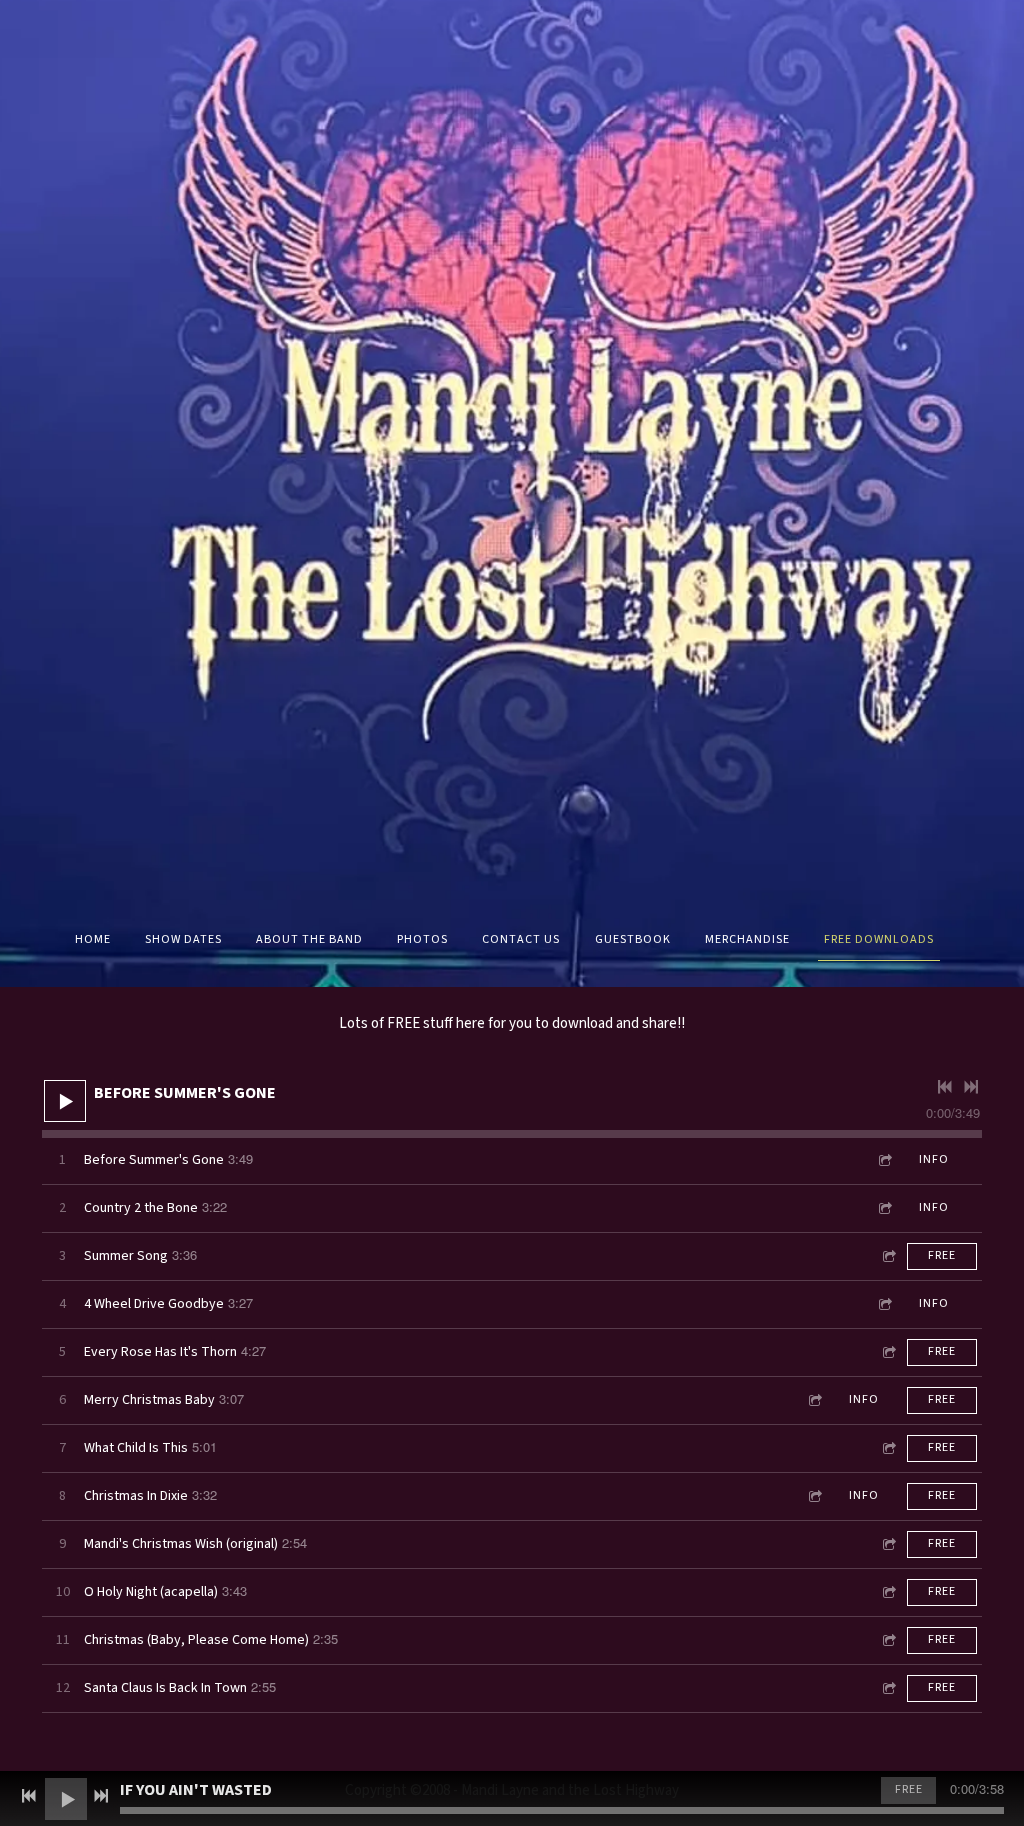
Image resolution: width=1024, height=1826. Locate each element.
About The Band (309, 939)
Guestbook (633, 939)
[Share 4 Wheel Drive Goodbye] (884, 1304)
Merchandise (747, 939)
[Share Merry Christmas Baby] (814, 1400)
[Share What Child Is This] (888, 1448)
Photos (422, 939)
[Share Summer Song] (888, 1256)
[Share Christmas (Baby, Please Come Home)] (888, 1640)
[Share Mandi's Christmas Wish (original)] (888, 1544)
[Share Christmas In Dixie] (814, 1496)
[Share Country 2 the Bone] (884, 1208)
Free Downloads (879, 939)
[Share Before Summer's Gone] (884, 1160)
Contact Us (521, 939)
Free (942, 1255)
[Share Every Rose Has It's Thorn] (888, 1352)
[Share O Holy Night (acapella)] (888, 1592)
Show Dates (183, 939)
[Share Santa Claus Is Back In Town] (888, 1688)
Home (93, 939)
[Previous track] (945, 1087)
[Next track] (971, 1087)
